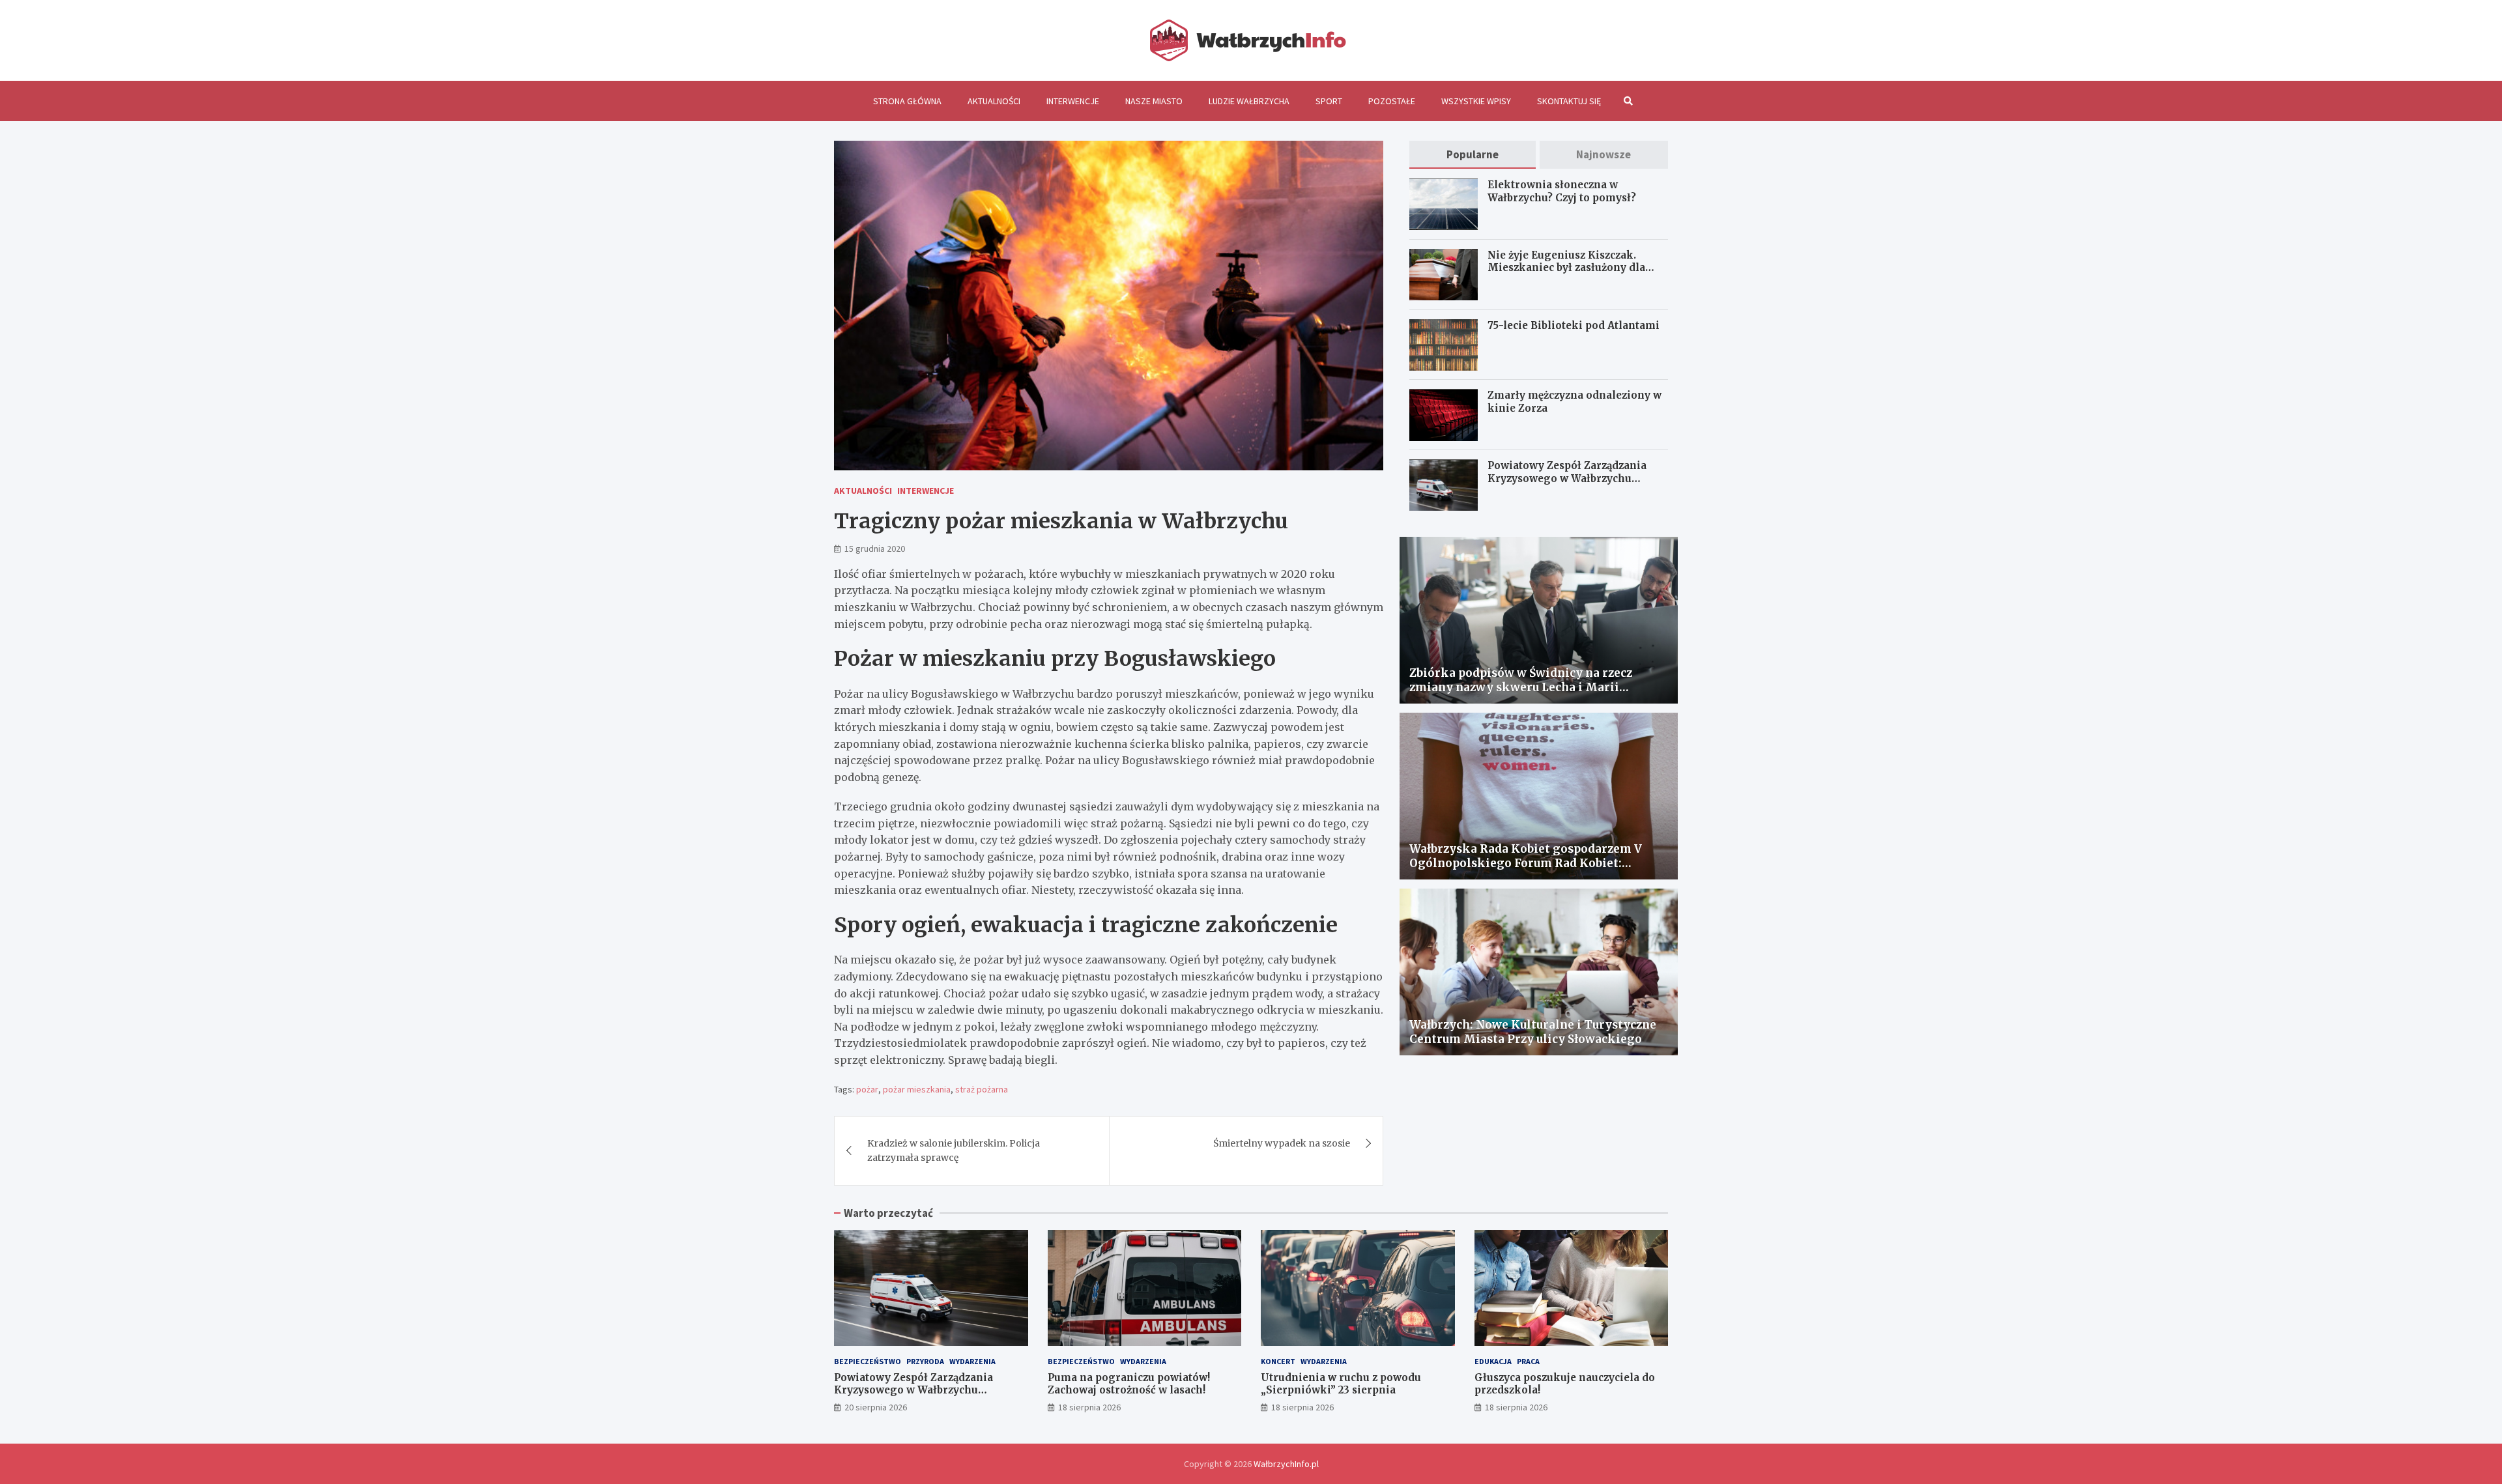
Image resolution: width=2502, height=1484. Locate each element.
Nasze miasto (1154, 101)
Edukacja (1493, 1361)
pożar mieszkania (917, 1089)
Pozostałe (1392, 101)
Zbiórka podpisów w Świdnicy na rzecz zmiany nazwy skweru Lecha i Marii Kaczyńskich (1521, 687)
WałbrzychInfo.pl (1286, 1464)
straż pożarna (982, 1089)
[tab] (1472, 155)
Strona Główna (907, 101)
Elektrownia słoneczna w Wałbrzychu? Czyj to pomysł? (1562, 192)
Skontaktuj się (1569, 101)
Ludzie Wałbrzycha (1249, 101)
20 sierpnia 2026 (876, 1407)
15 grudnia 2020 (875, 549)
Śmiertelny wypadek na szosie (1282, 1143)
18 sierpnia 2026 (1089, 1407)
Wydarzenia (972, 1361)
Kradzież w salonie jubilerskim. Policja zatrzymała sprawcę (954, 1150)
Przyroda (925, 1361)
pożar (867, 1089)
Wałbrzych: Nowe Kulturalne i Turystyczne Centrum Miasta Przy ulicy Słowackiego (1533, 1032)
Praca (1528, 1361)
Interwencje (1073, 101)
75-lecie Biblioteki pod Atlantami (1574, 325)
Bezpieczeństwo (868, 1361)
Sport (1329, 101)
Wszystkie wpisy (1476, 101)
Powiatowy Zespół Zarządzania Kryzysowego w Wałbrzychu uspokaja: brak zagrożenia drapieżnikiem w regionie (1567, 485)
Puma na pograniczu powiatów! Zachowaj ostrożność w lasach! (1129, 1384)
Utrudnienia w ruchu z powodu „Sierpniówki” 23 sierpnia (1341, 1384)
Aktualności (994, 101)
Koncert (1278, 1361)
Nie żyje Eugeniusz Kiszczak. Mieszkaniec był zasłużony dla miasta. (1566, 268)
